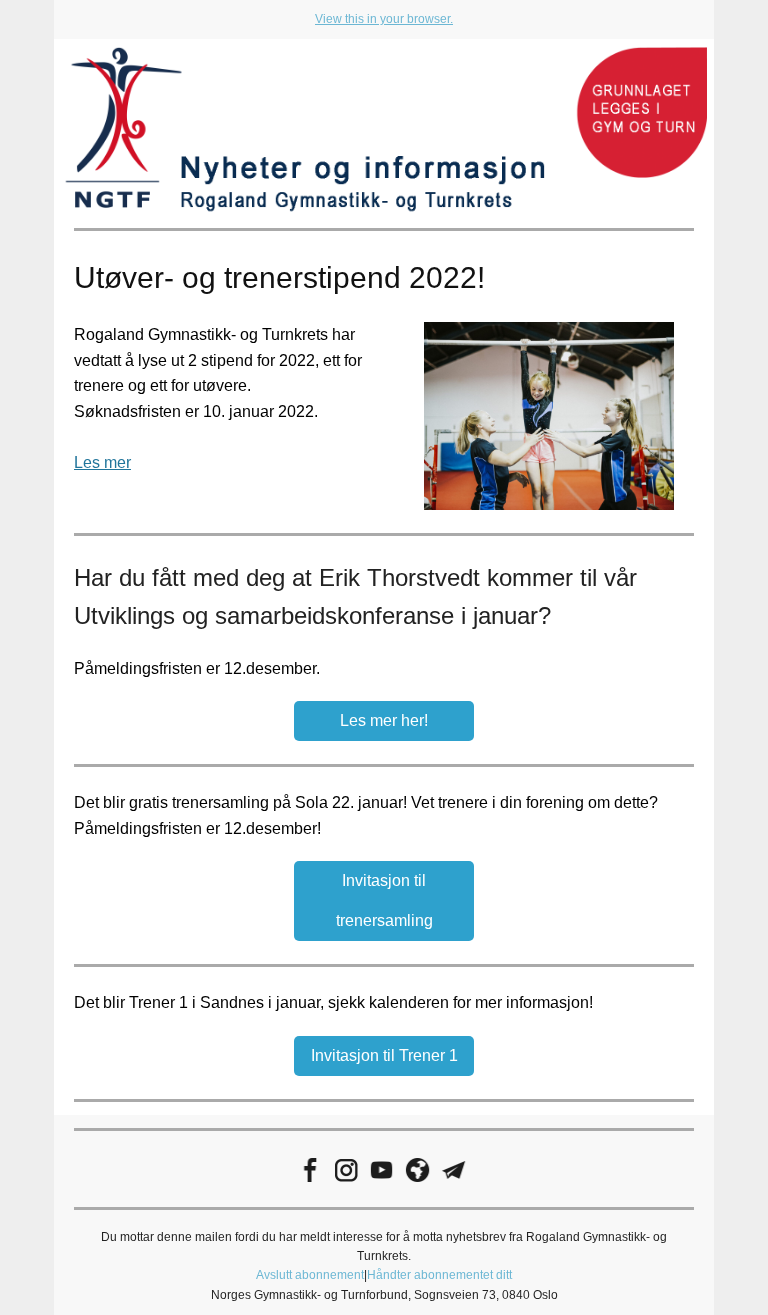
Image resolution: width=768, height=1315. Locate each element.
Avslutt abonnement (310, 1275)
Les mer (102, 462)
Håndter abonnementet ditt (439, 1275)
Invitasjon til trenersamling (384, 900)
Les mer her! (384, 720)
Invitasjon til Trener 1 (384, 1055)
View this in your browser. (384, 19)
